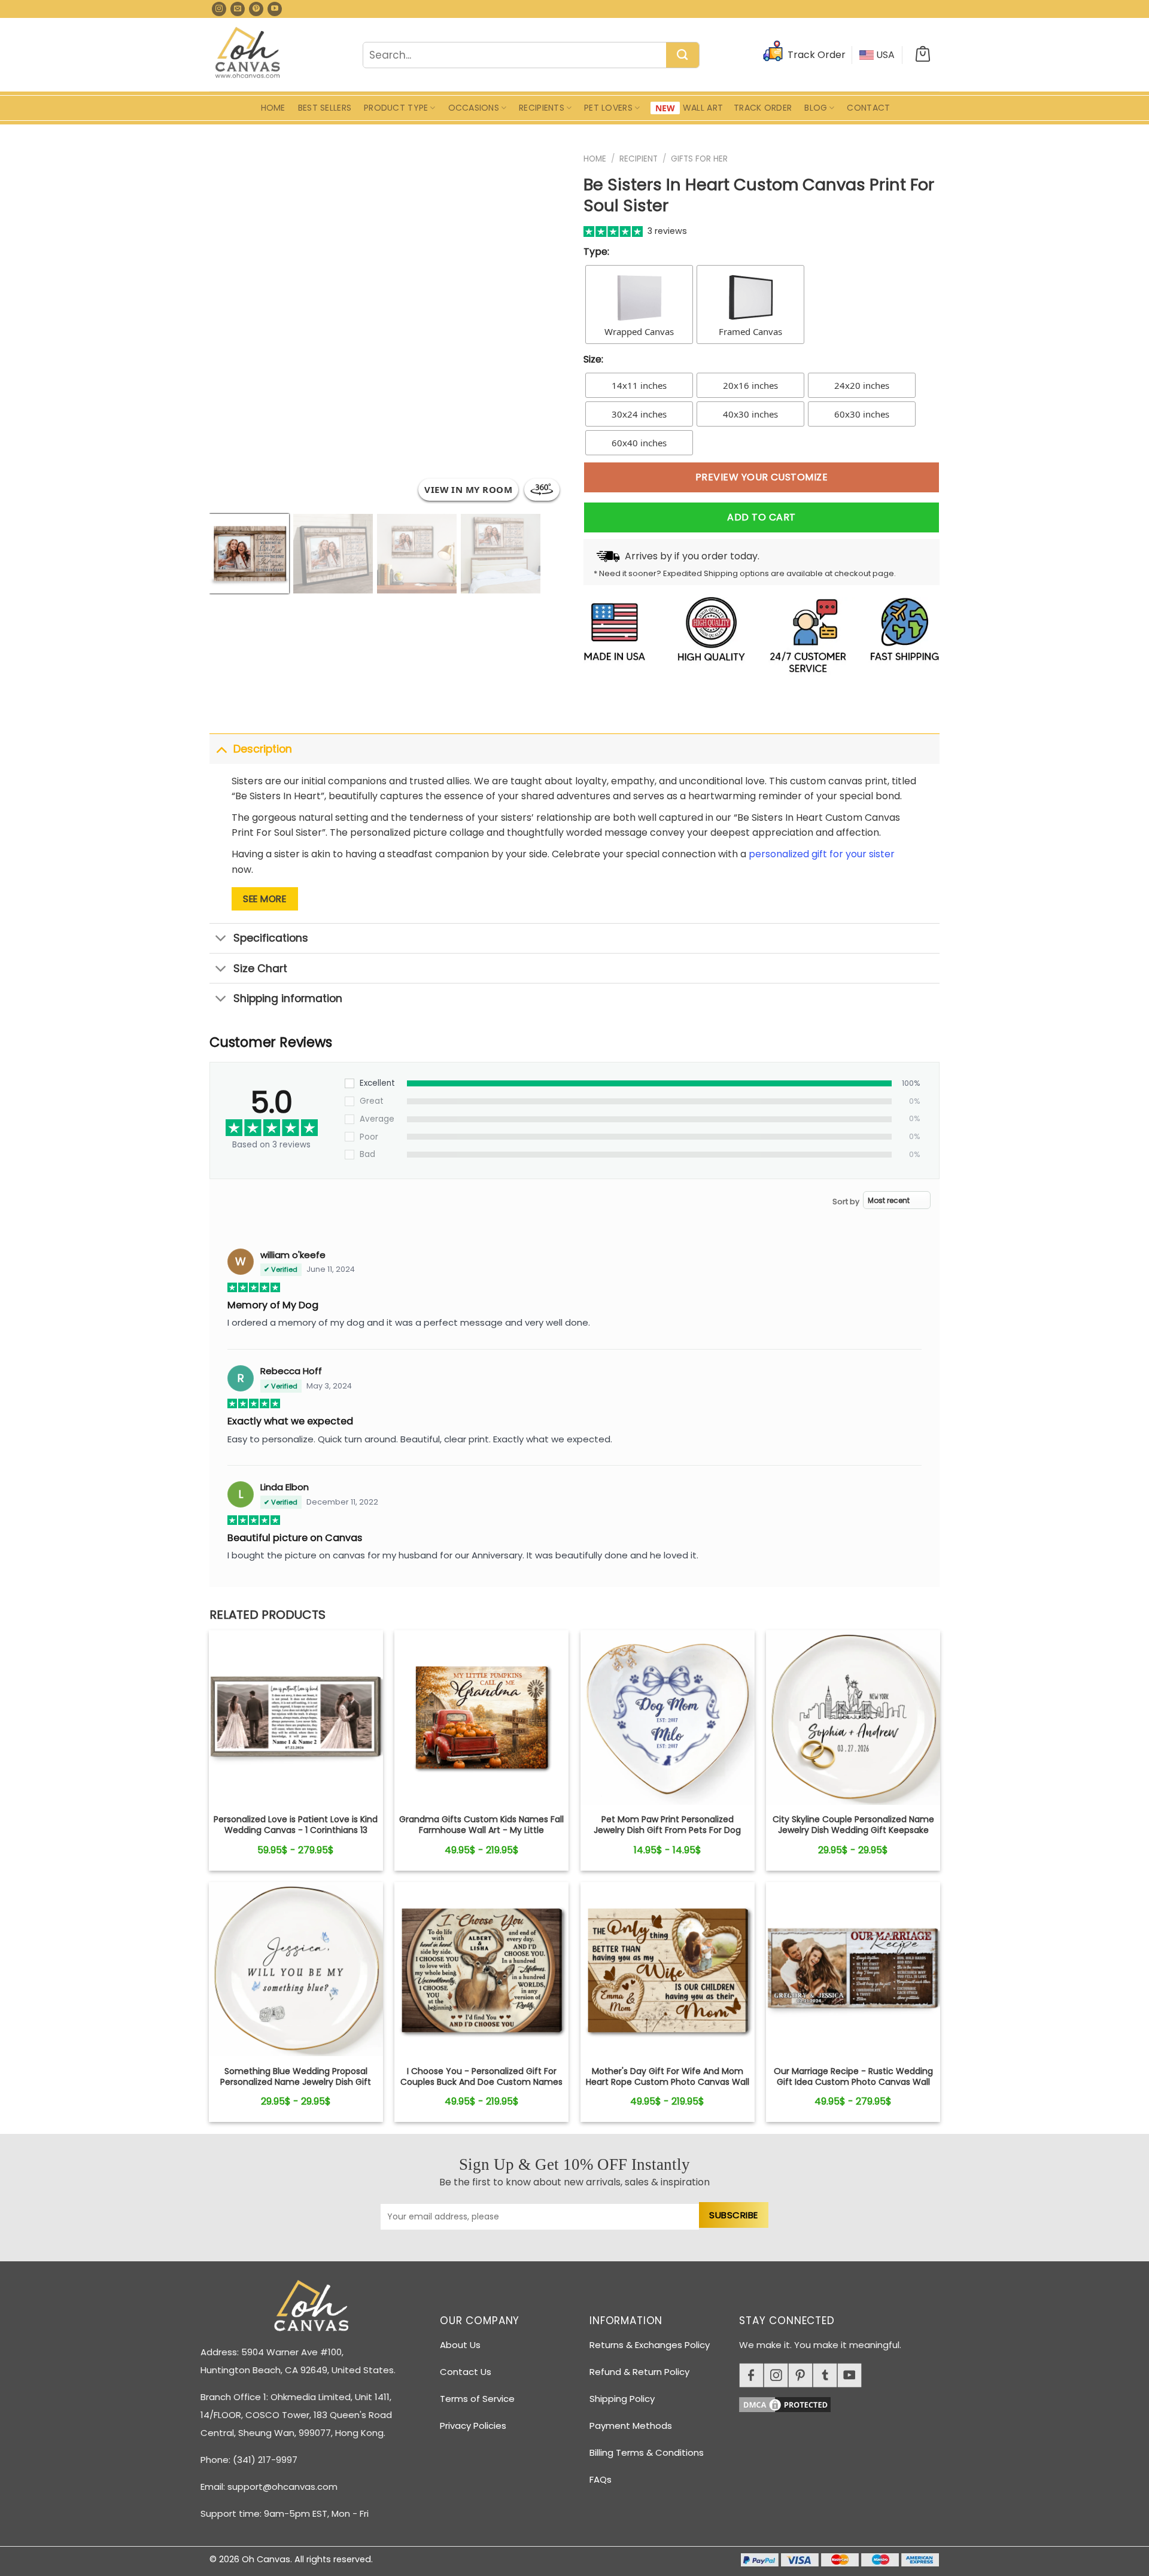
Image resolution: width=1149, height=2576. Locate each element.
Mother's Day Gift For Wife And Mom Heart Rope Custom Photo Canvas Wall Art (668, 2082)
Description (263, 749)
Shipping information (288, 998)
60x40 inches (639, 443)
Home (273, 108)
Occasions (474, 108)
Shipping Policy (622, 2399)
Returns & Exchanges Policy (650, 2345)
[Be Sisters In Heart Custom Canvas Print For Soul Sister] (296, 1717)
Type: (596, 252)
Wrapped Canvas (639, 331)
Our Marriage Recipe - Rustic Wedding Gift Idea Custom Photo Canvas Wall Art (853, 2082)
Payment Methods (631, 2426)
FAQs (601, 2479)
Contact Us (466, 2372)
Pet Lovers (608, 108)
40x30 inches (750, 414)
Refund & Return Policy (639, 2372)
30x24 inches (639, 414)
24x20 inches (862, 385)
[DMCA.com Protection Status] (844, 2403)
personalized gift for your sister (822, 854)
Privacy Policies (473, 2426)
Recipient (639, 159)
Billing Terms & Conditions (647, 2452)
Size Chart (260, 969)
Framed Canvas (750, 331)
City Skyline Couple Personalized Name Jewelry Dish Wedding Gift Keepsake (853, 1825)
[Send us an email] (238, 9)
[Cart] (923, 55)
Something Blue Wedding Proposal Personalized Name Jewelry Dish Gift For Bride (296, 2082)
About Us (460, 2345)
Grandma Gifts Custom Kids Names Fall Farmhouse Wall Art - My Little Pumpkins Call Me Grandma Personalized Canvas (481, 1836)
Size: (593, 359)
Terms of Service (477, 2399)
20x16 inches (750, 385)
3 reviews (667, 231)
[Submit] (683, 56)
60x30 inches (862, 414)
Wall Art (703, 108)
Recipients (542, 108)
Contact (868, 108)
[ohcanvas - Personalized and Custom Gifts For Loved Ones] (248, 54)
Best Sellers (325, 108)
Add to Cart (761, 517)
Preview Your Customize (762, 477)
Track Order (763, 108)
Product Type (396, 108)
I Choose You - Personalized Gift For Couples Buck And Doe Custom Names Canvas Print (481, 2082)
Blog (816, 108)
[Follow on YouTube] (275, 9)
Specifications (271, 938)
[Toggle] (221, 749)
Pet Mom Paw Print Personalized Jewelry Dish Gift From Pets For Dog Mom (667, 1830)
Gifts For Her (699, 159)
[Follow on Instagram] (219, 9)
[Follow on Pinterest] (256, 9)
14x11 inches (639, 385)
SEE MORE (265, 899)
